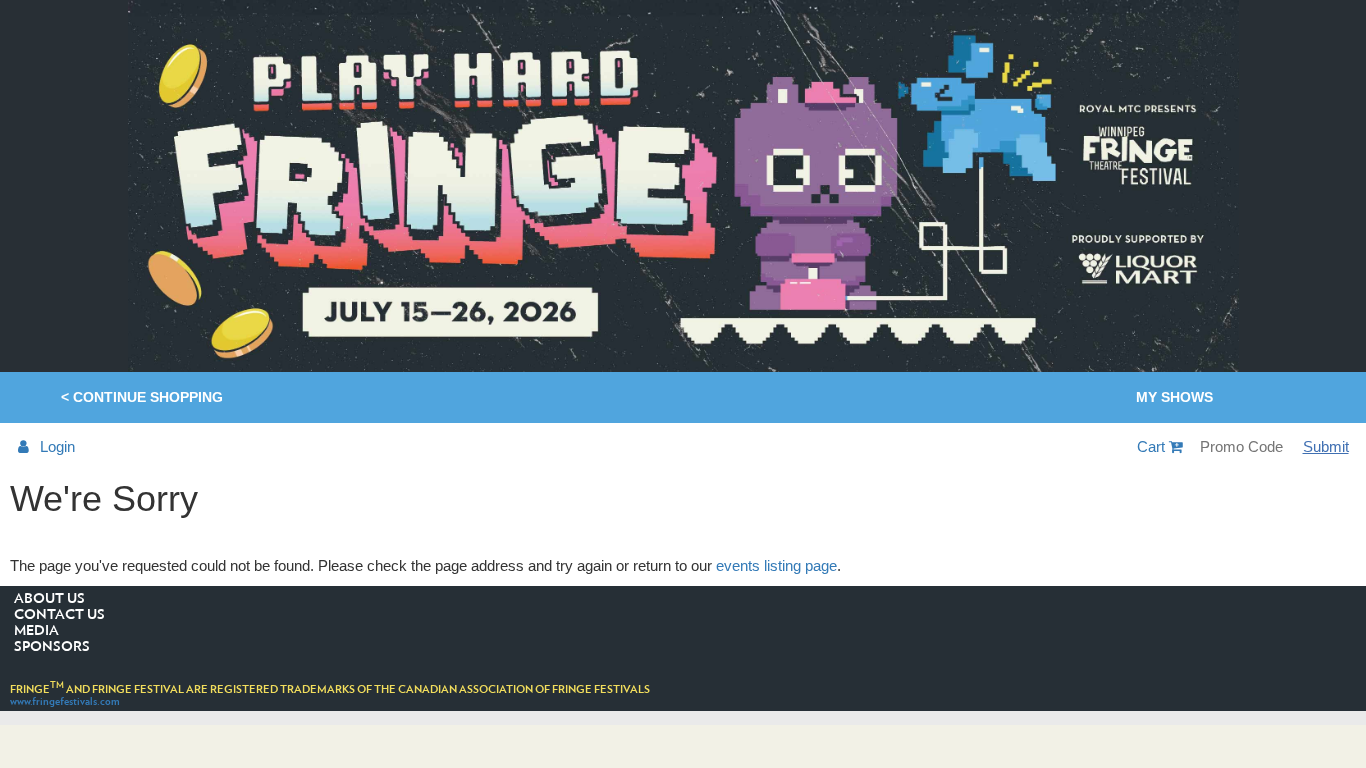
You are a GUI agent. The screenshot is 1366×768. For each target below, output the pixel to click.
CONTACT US (59, 615)
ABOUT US (49, 599)
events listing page (776, 565)
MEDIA (36, 631)
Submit (1326, 446)
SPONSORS (52, 647)
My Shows (1174, 397)
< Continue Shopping (142, 397)
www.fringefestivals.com (65, 701)
